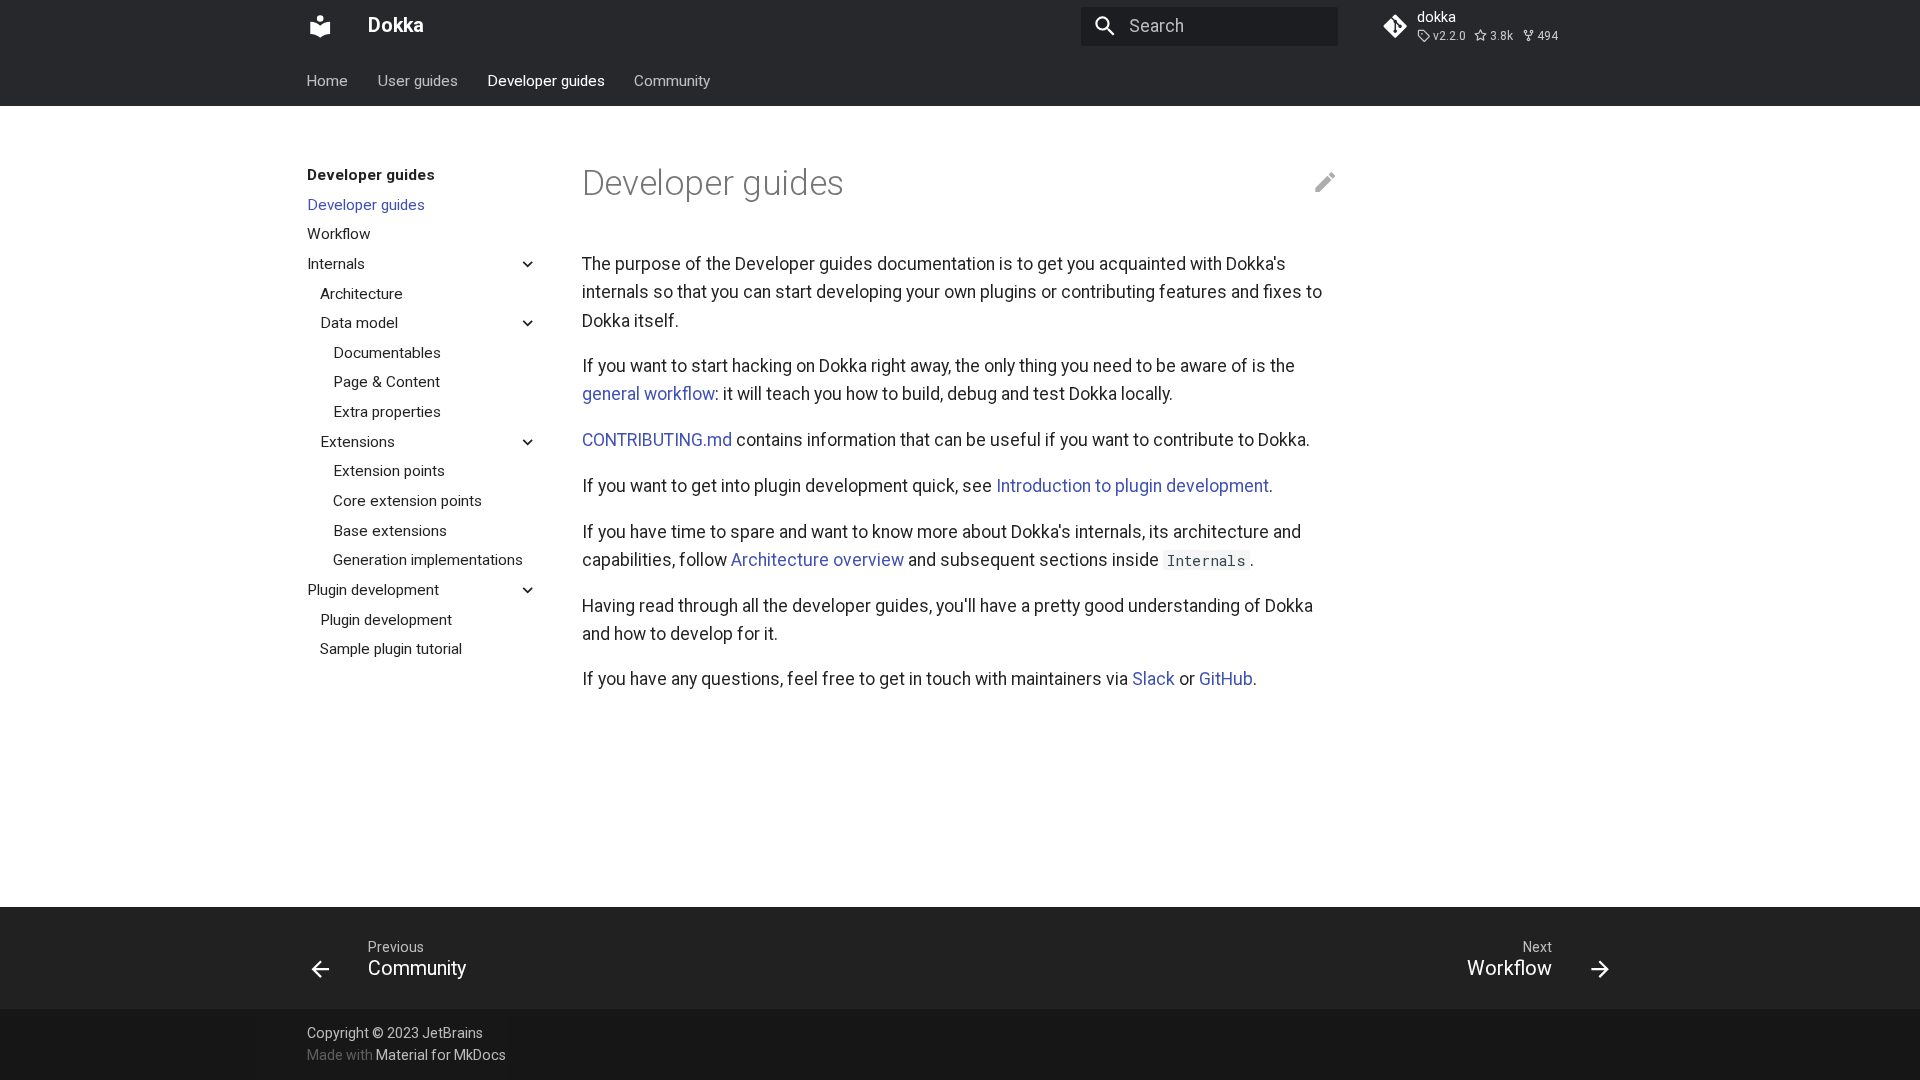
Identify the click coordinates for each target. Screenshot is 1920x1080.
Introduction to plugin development (1132, 486)
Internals (336, 264)
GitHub (1226, 679)
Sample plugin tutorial (391, 649)
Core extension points (407, 501)
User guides (418, 80)
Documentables (387, 353)
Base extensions (390, 531)
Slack (1153, 679)
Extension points (389, 471)
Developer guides (546, 80)
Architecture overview (817, 560)
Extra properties (387, 412)
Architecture (361, 294)
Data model (359, 323)
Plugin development (373, 590)
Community (673, 80)
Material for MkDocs (441, 1055)
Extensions (357, 442)
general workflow (648, 394)
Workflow (339, 234)
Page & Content (386, 382)
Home (328, 80)
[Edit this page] (1325, 183)
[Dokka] (320, 26)
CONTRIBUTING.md (657, 440)
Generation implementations (428, 560)
